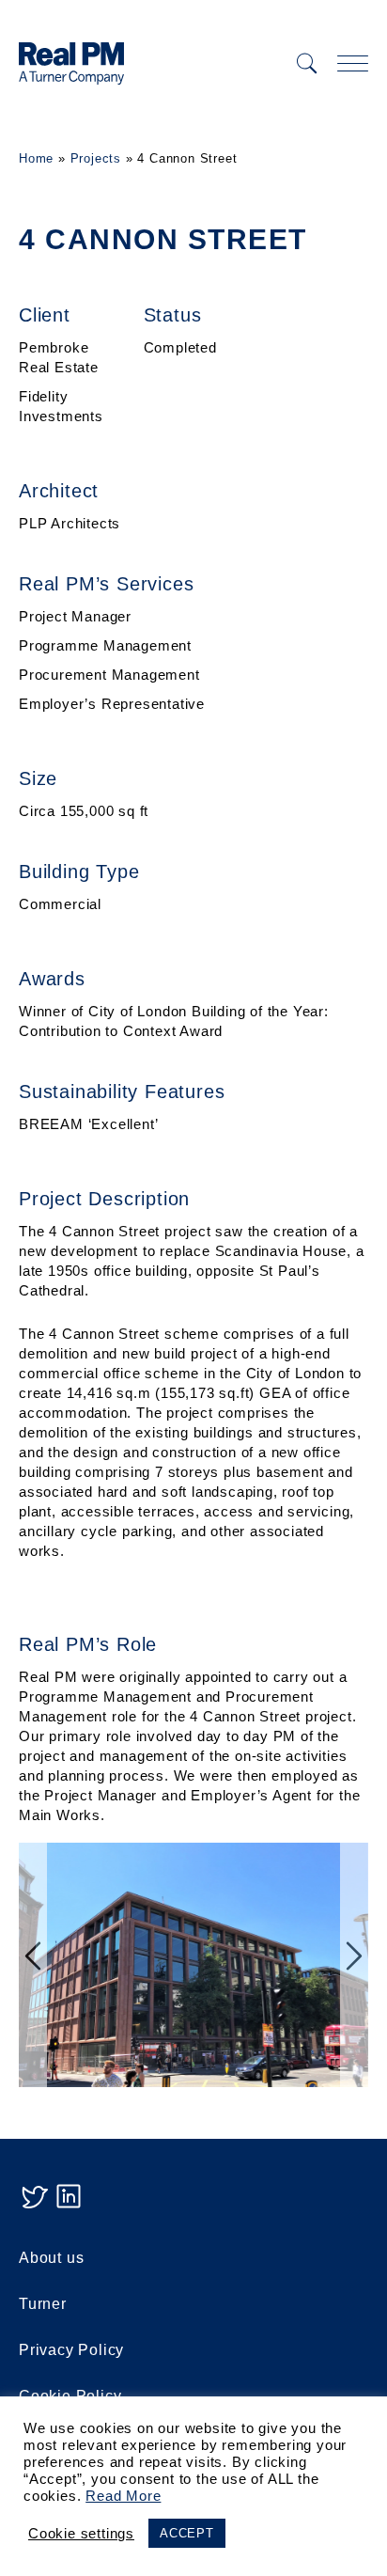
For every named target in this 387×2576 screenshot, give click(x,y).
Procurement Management (109, 675)
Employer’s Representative (112, 704)
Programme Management (105, 645)
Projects (96, 158)
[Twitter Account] (34, 2206)
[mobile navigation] (353, 63)
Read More (123, 2496)
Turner (43, 2304)
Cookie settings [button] (81, 2534)
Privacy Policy (71, 2350)
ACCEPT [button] (187, 2533)
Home (36, 158)
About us (51, 2258)
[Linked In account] (69, 2206)
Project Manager (75, 616)
